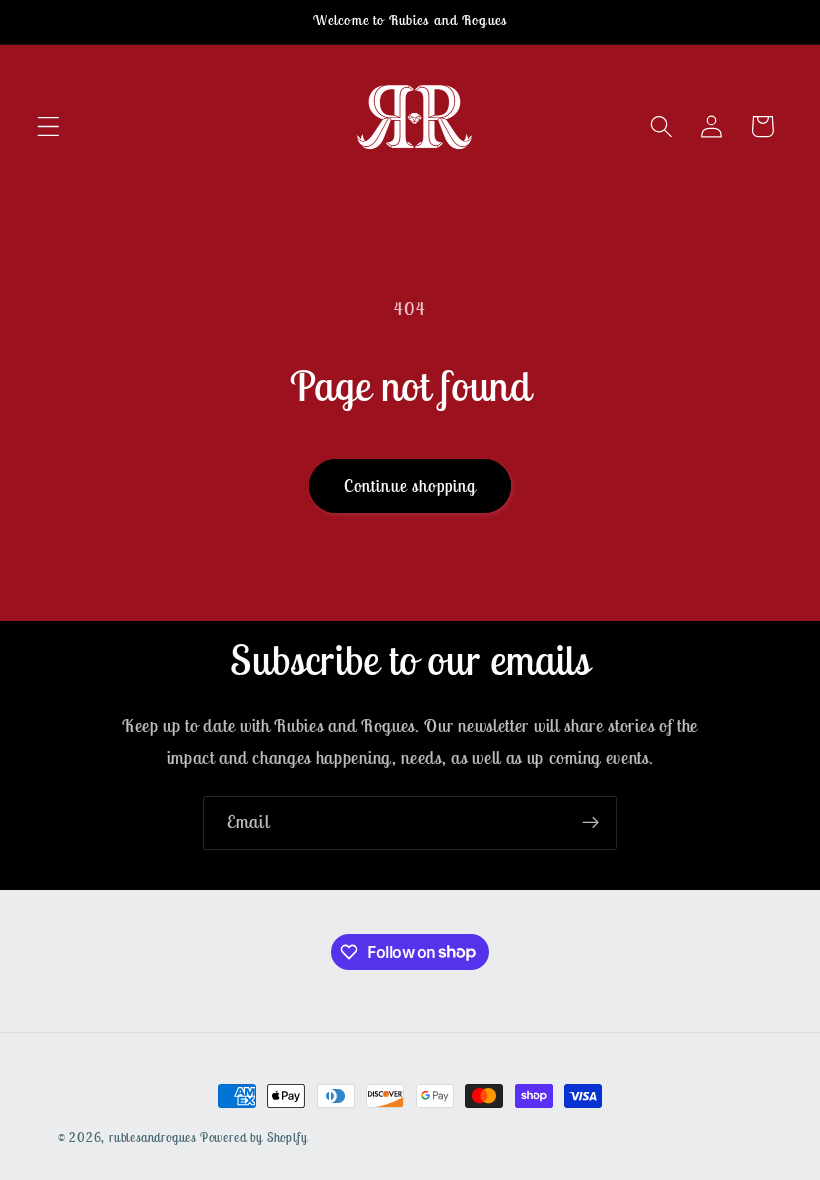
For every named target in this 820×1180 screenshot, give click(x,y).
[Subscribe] (590, 823)
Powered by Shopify (254, 1137)
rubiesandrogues (152, 1137)
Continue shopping (410, 486)
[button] (48, 126)
